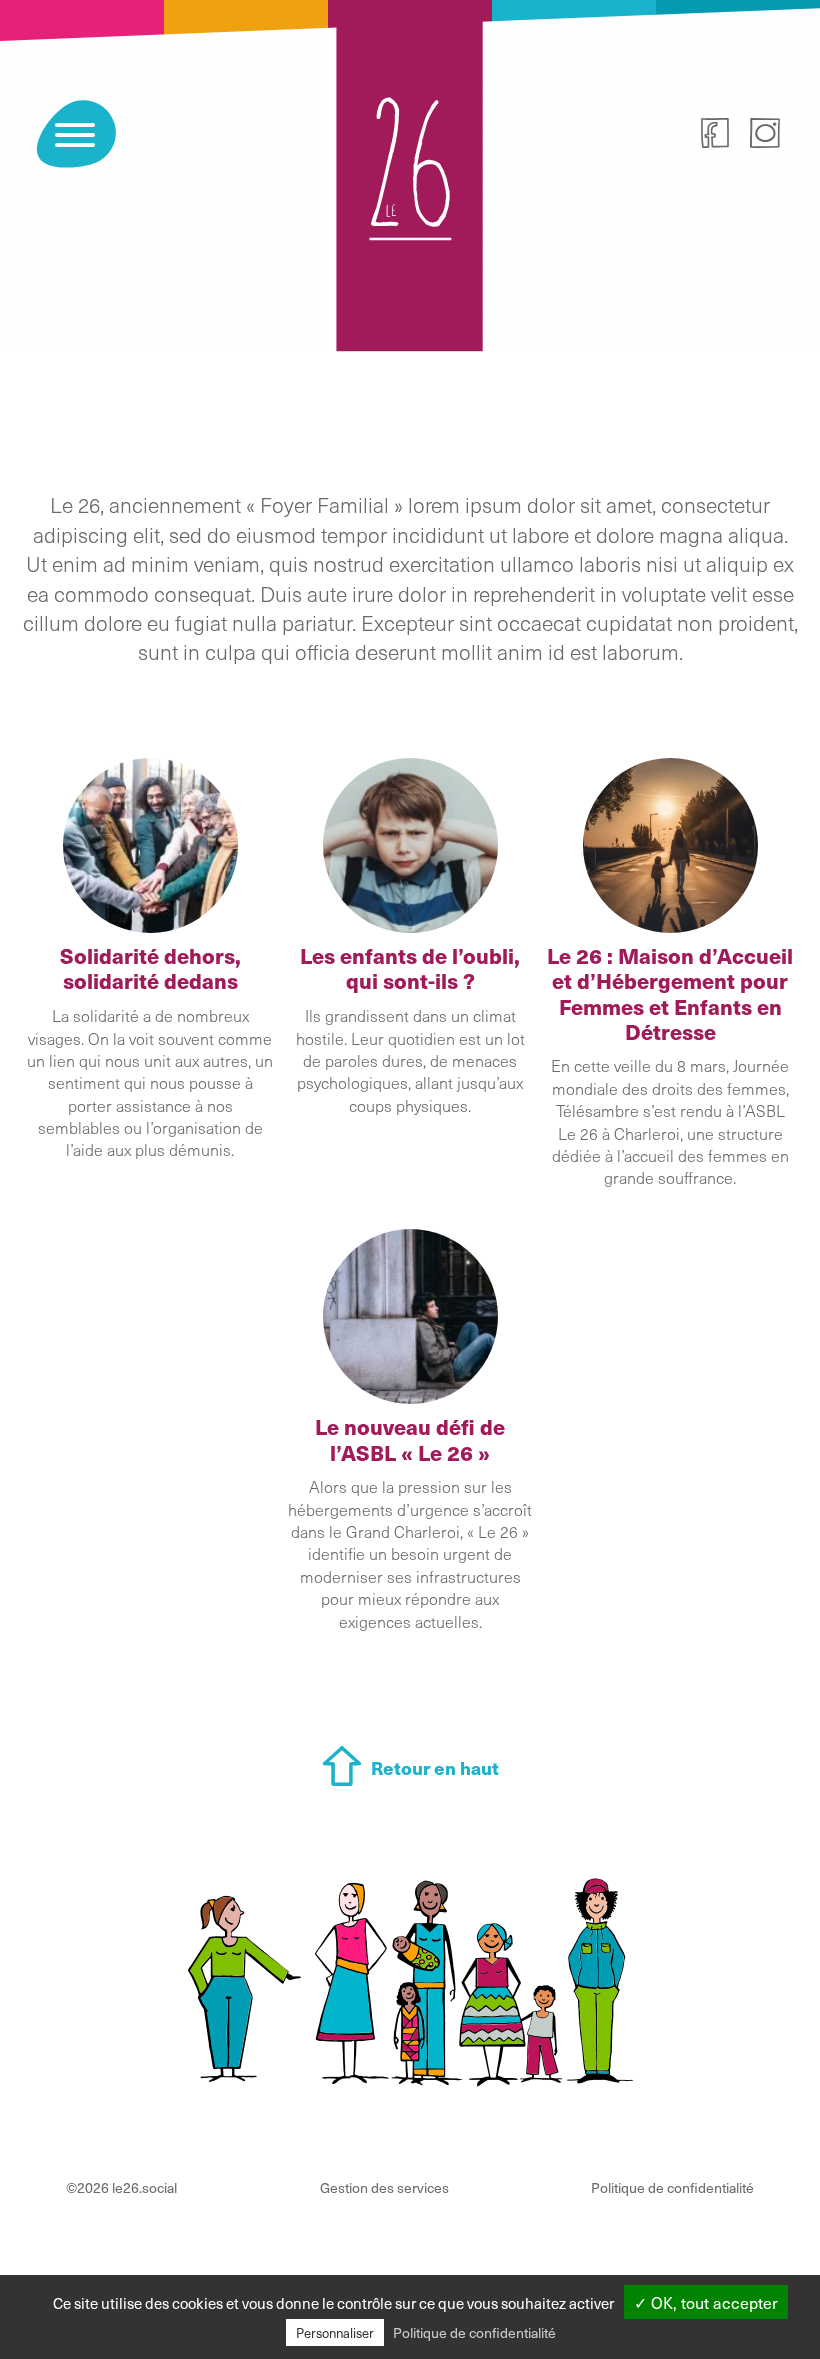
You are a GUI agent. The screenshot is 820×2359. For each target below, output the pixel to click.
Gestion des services (384, 2187)
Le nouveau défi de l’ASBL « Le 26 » (410, 1439)
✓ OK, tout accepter (706, 2302)
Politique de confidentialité (672, 2187)
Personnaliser (335, 2332)
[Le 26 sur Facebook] (715, 136)
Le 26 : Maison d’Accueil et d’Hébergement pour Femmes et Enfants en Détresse (670, 993)
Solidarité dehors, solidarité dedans (150, 968)
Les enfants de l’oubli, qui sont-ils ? (410, 968)
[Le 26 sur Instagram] (765, 136)
